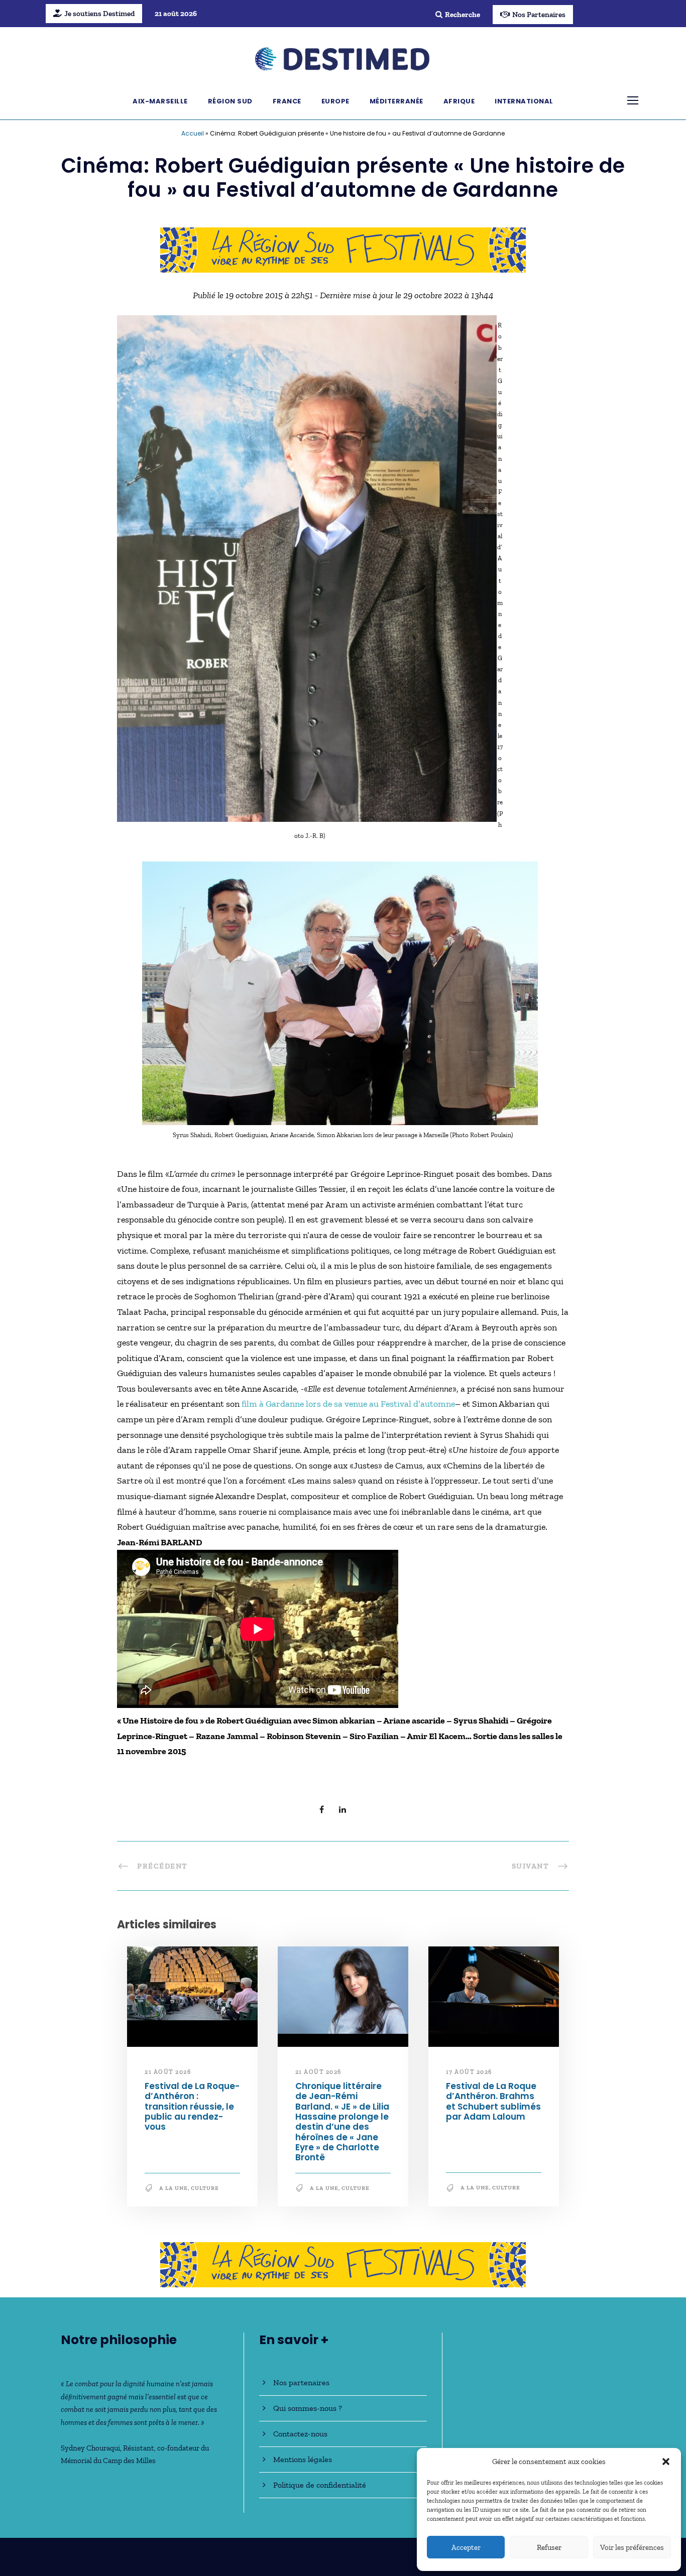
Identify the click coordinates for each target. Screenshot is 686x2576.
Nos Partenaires (539, 15)
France (287, 101)
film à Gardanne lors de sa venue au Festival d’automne (348, 1404)
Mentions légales (303, 2459)
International (524, 101)
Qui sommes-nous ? (308, 2408)
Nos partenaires (301, 2382)
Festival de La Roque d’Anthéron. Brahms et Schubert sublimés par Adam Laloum (493, 2101)
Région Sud (230, 101)
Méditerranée (396, 101)
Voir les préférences (632, 2547)
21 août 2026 (168, 2072)
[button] (666, 2462)
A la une (174, 2188)
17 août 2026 (469, 2072)
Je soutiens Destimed (99, 14)
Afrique (459, 101)
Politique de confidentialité (320, 2485)
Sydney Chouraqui (90, 2448)
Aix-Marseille (160, 101)
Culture (205, 2188)
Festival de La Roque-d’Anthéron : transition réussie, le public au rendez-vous (192, 2107)
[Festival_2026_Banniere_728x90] (343, 249)
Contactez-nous (300, 2434)
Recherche (463, 15)
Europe (335, 101)
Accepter (466, 2547)
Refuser (549, 2547)
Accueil (193, 133)
